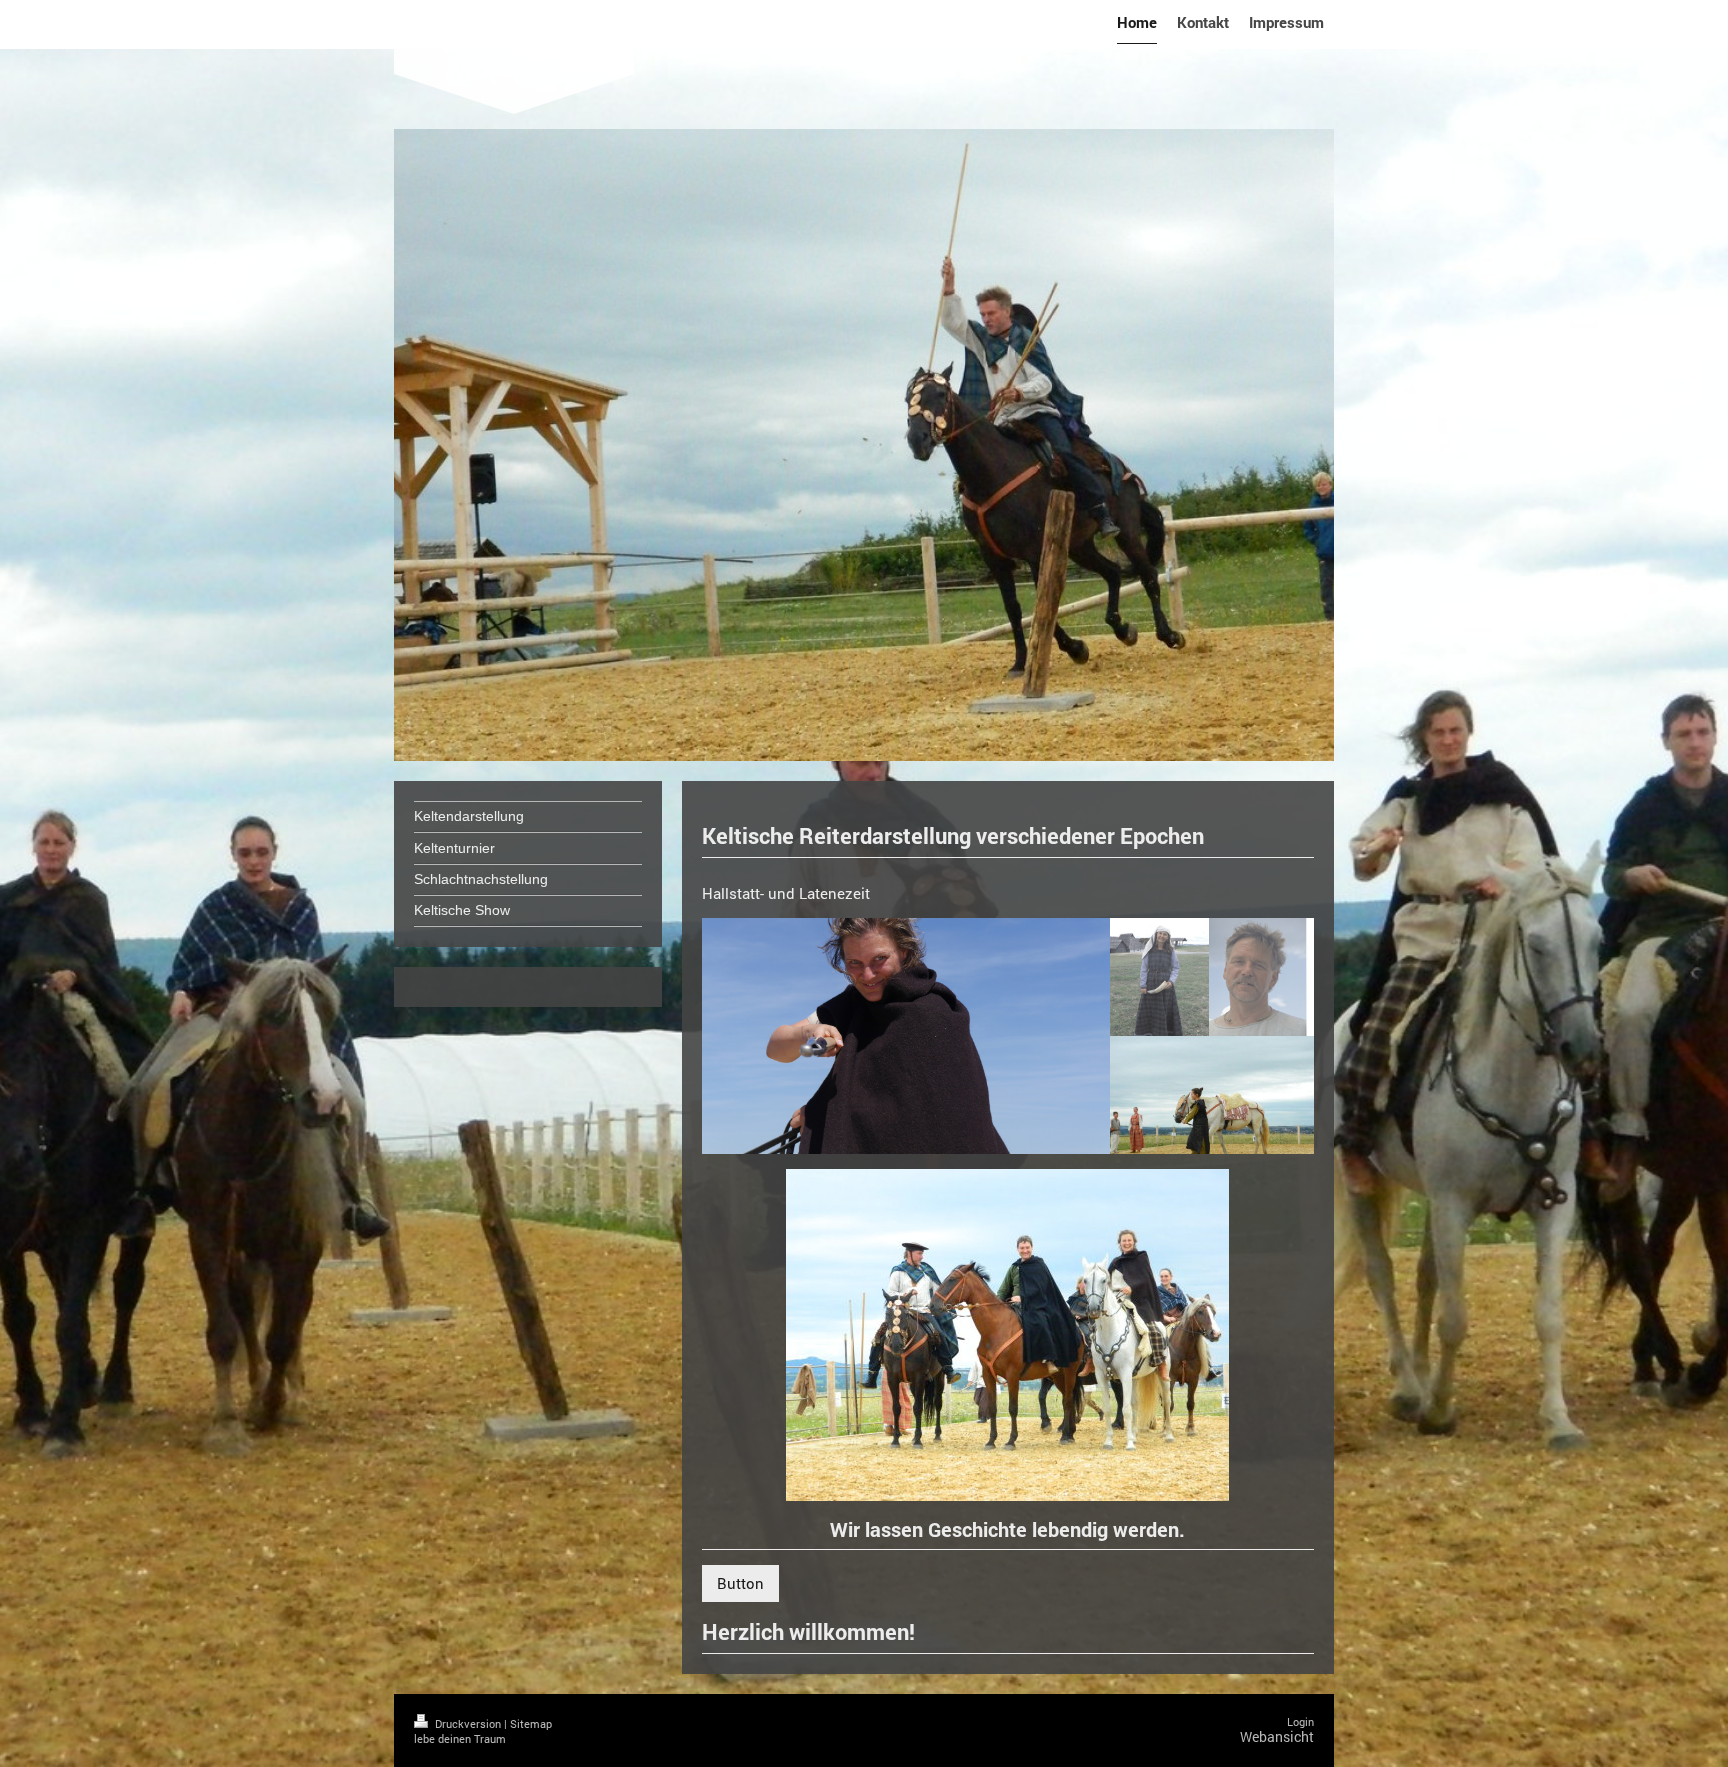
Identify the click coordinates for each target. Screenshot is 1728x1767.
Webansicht (1277, 1736)
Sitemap (531, 1723)
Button (740, 1583)
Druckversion (468, 1723)
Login (1300, 1721)
